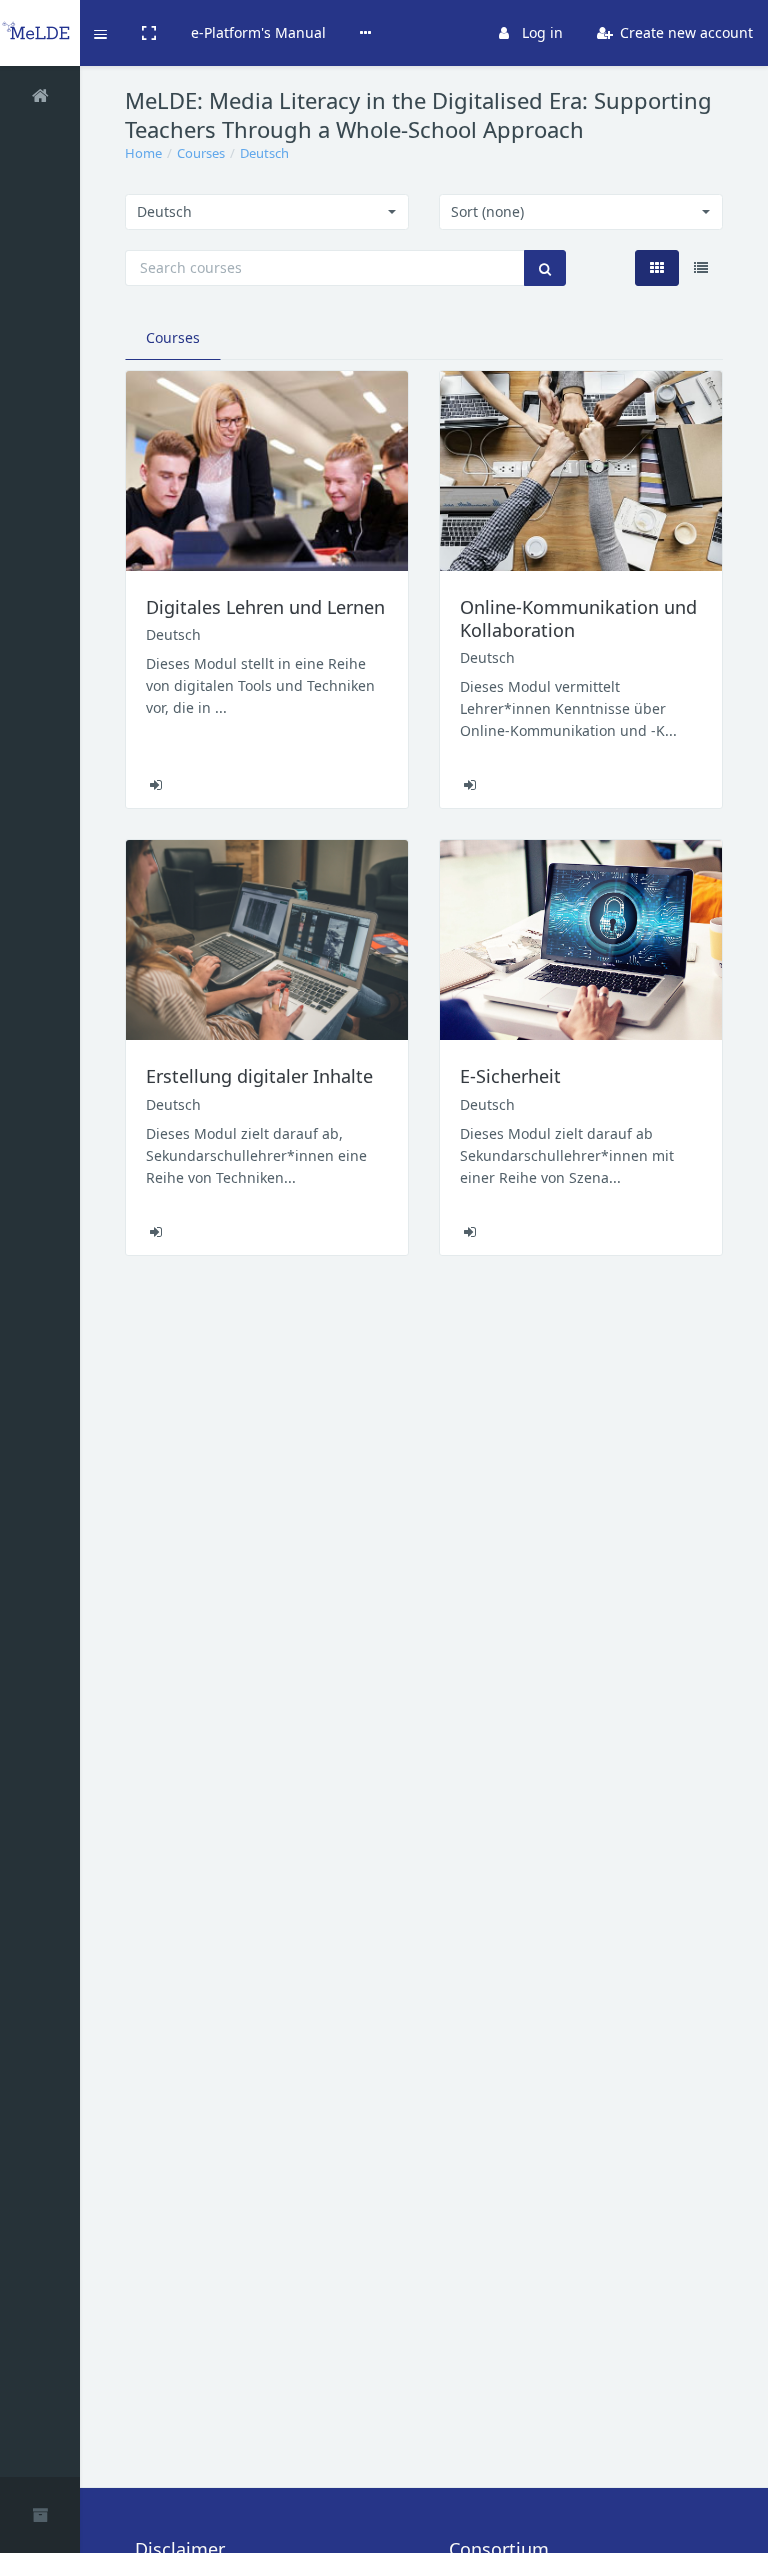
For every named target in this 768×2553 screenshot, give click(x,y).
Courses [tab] (173, 337)
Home (143, 153)
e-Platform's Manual (258, 32)
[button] (101, 33)
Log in (540, 32)
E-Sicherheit (510, 1076)
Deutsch (264, 153)
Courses (201, 153)
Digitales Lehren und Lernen (265, 607)
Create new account (684, 32)
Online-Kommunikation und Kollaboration (578, 618)
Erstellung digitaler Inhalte (259, 1076)
